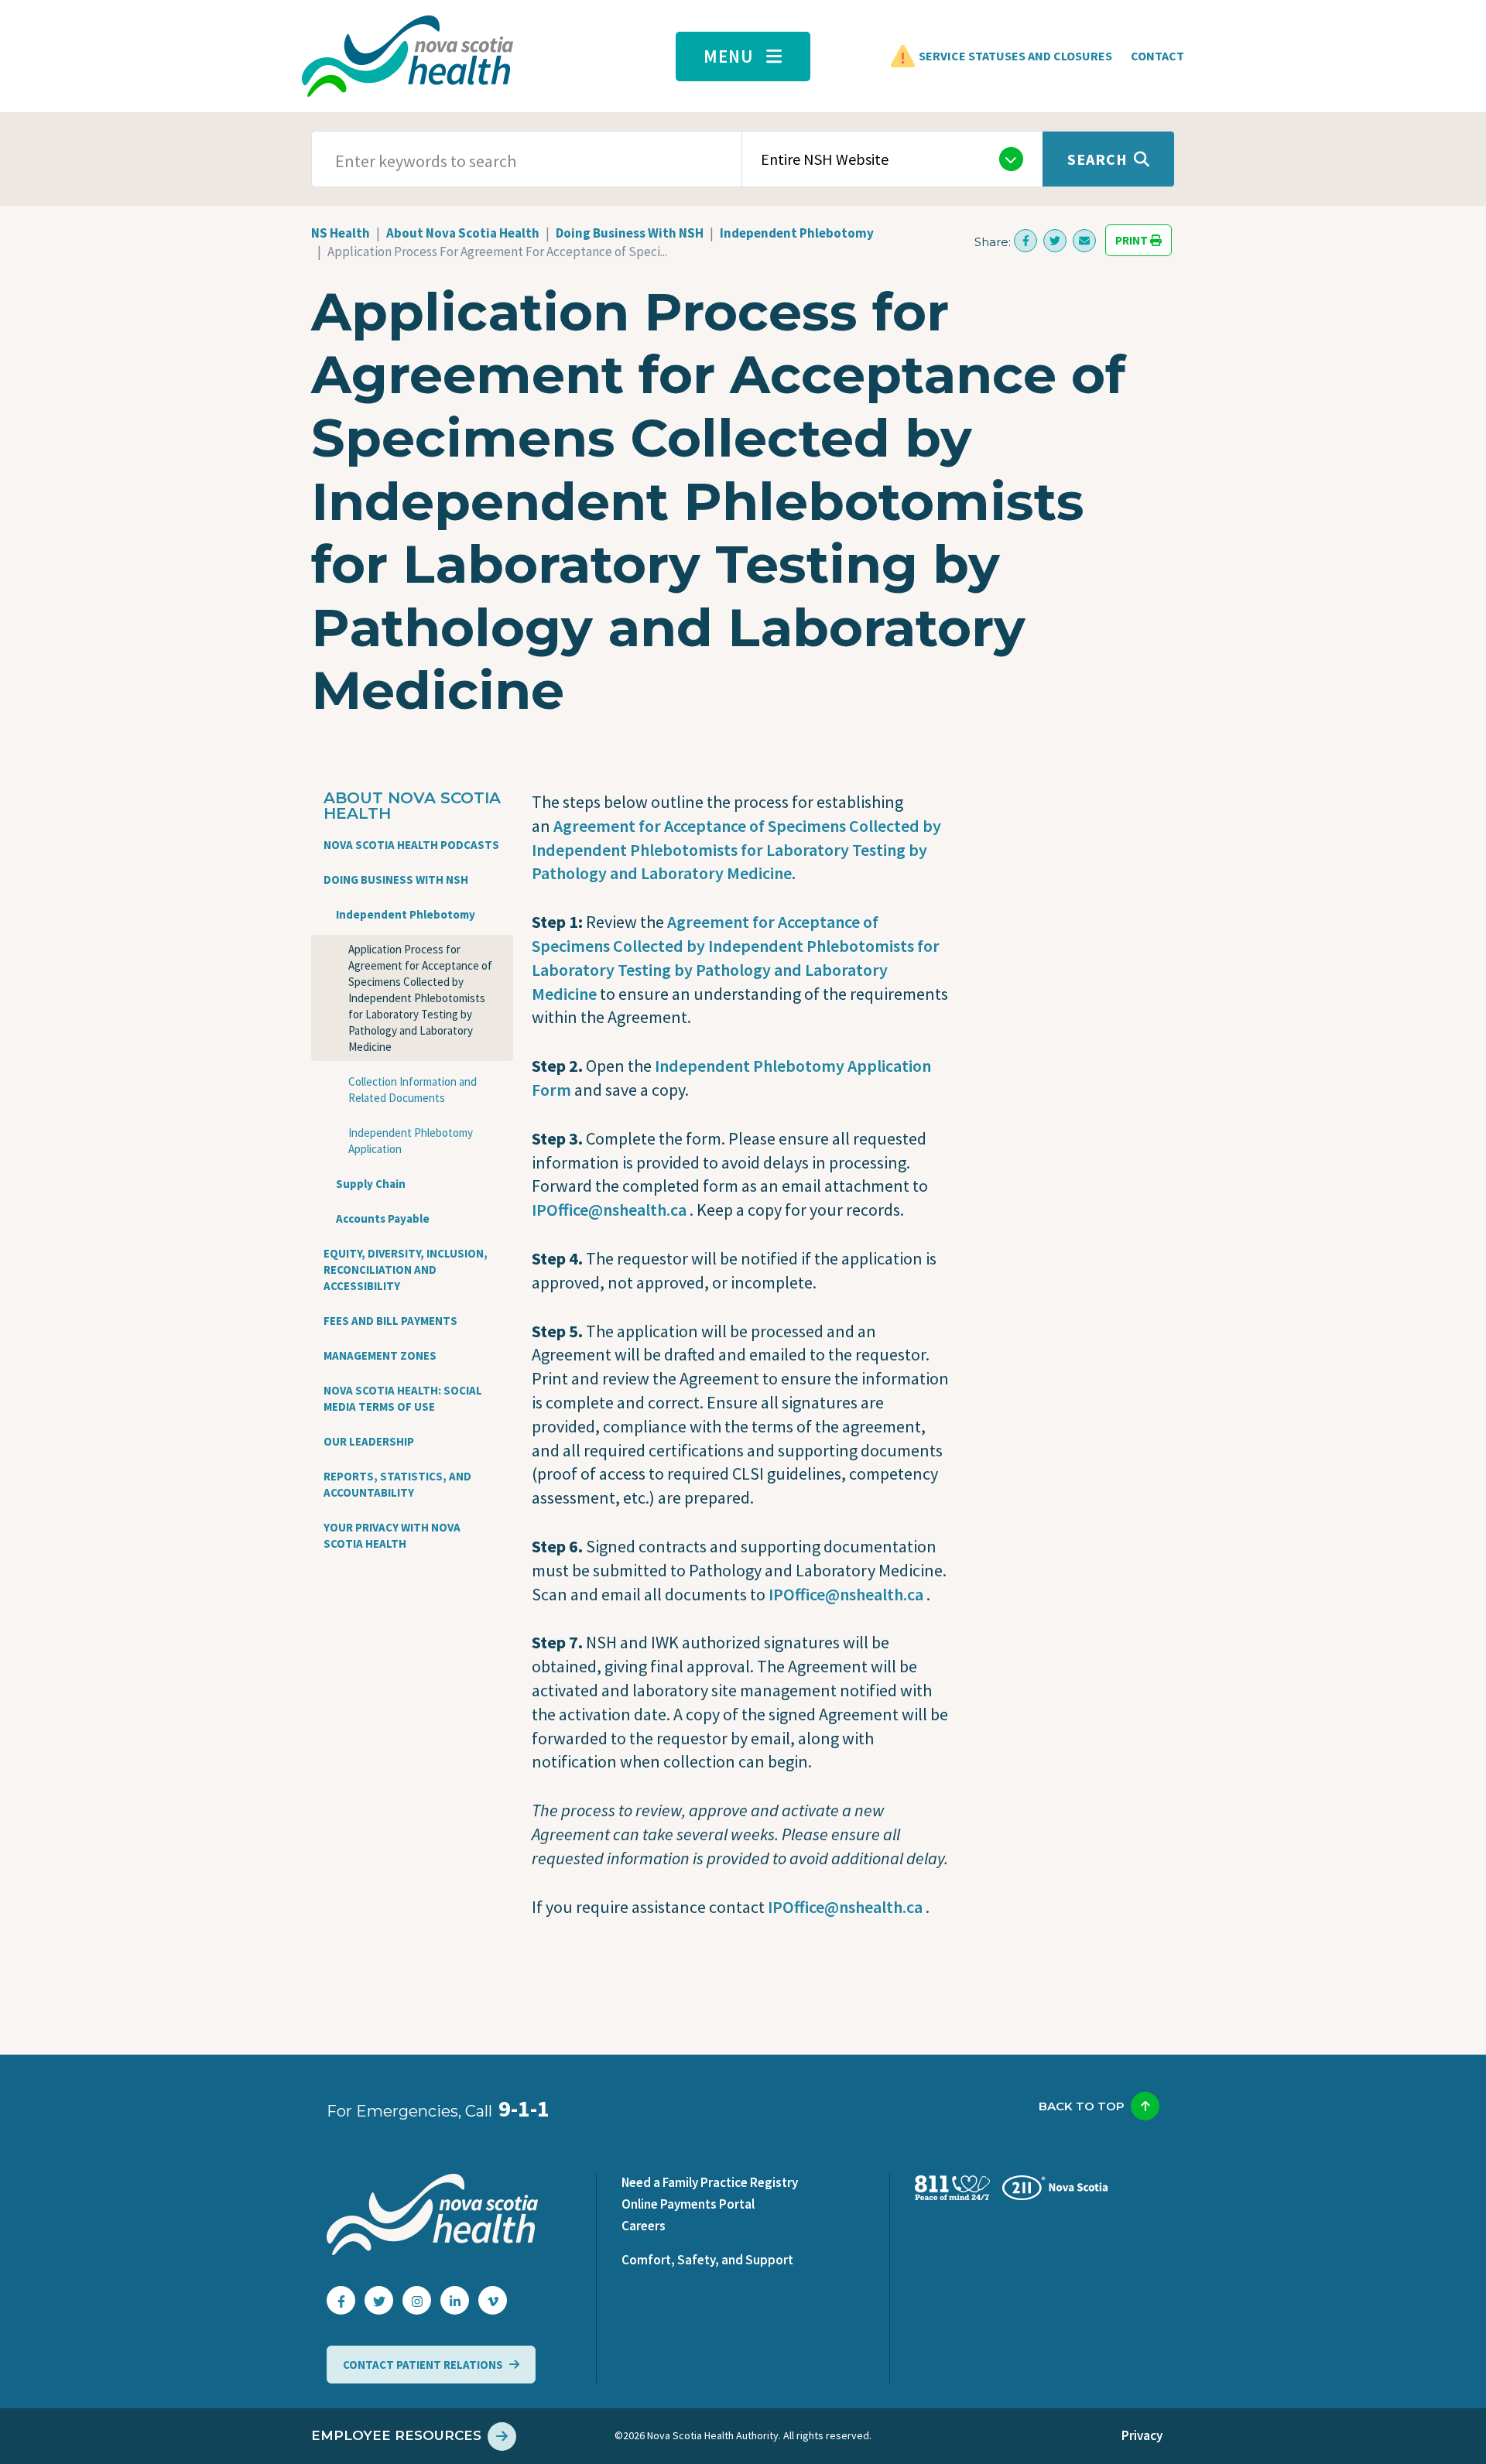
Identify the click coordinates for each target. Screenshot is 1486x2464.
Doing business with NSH (396, 880)
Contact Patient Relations (423, 2365)
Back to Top (1082, 2106)
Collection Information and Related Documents (413, 1090)
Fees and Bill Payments (390, 1321)
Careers (644, 2226)
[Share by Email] (1084, 241)
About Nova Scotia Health (463, 233)
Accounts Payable (383, 1218)
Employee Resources (396, 2435)
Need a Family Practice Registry (710, 2182)
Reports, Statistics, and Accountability (397, 1484)
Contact (1157, 56)
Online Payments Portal (688, 2204)
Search (1097, 159)
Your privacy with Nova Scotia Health (392, 1535)
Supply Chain (371, 1184)
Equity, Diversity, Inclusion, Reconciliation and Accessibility (406, 1270)
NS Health (341, 233)
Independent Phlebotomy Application (411, 1141)
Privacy (1142, 2435)
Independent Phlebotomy (797, 233)
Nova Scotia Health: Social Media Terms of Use (403, 1398)
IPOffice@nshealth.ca (609, 1210)
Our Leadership (369, 1441)
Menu (729, 56)
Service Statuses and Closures (1015, 56)
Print (1133, 240)
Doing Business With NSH (630, 233)
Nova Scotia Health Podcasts (411, 845)
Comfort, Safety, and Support (707, 2260)
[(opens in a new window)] (1025, 241)
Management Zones (380, 1355)
